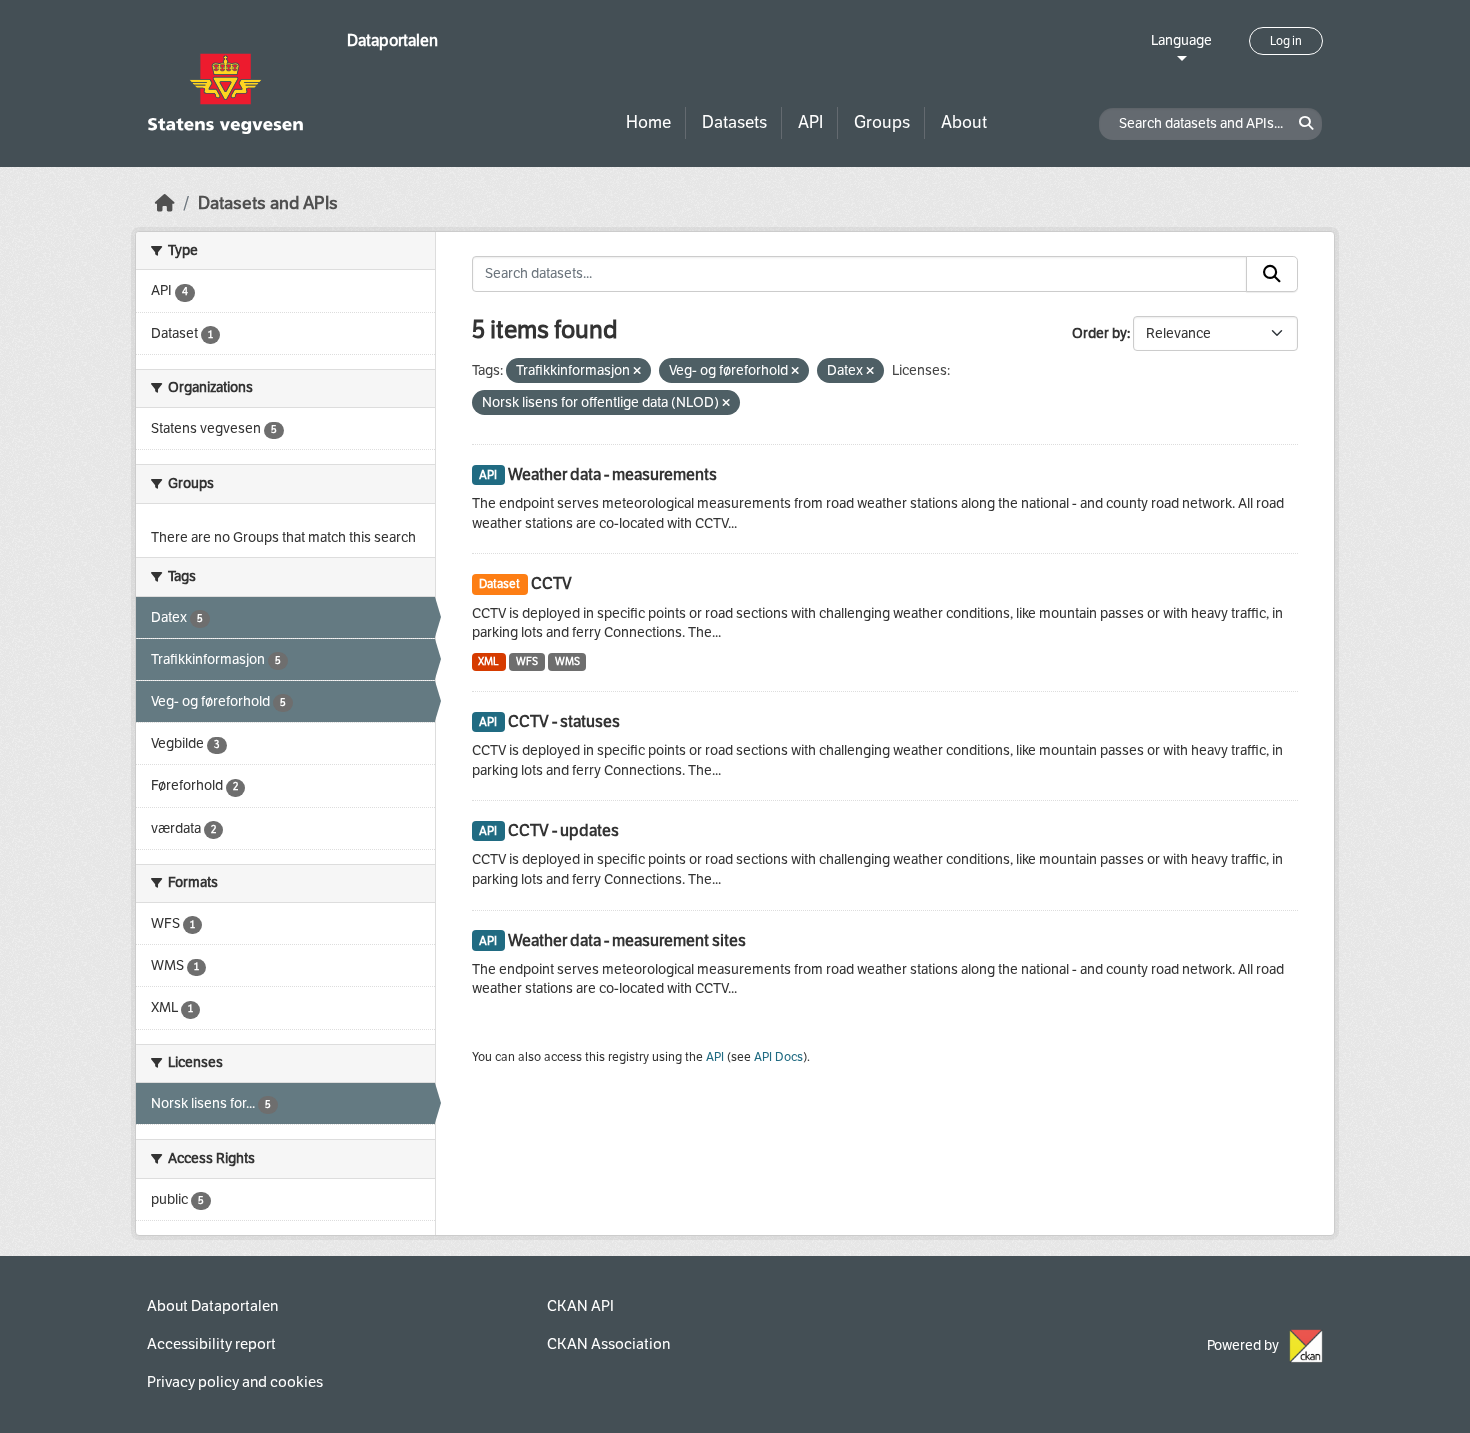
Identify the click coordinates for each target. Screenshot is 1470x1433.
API (810, 122)
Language (1181, 40)
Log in (1286, 41)
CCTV (551, 583)
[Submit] (1272, 274)
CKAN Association (608, 1344)
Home (648, 122)
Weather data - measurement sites (627, 940)
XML (488, 661)
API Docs (778, 1057)
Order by (1099, 333)
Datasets (734, 122)
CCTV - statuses (564, 721)
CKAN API (580, 1306)
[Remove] (637, 371)
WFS (527, 661)
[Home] (165, 203)
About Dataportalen (212, 1306)
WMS (567, 661)
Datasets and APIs (268, 203)
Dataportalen (392, 40)
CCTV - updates (563, 830)
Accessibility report (211, 1344)
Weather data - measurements (612, 474)
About (964, 122)
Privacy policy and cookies (235, 1382)
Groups (882, 122)
